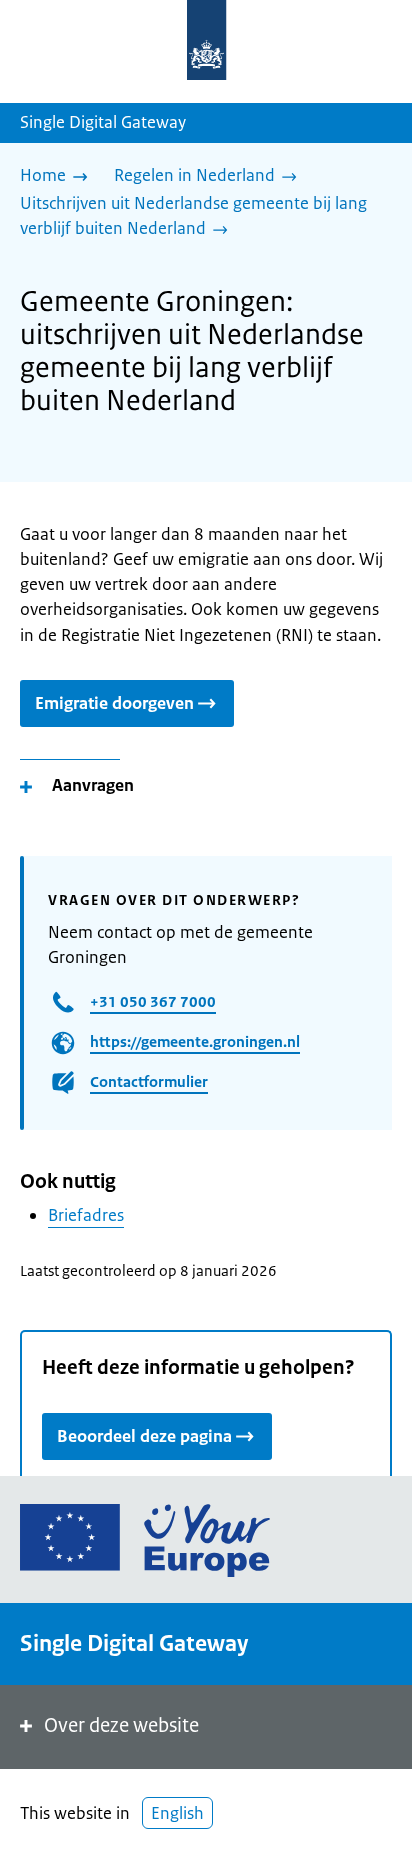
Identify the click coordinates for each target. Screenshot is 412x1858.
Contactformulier (149, 1081)
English (177, 1813)
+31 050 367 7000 (153, 1001)
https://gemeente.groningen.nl (195, 1041)
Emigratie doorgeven (114, 703)
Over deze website (121, 1725)
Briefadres (86, 1215)
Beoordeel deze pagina (144, 1436)
